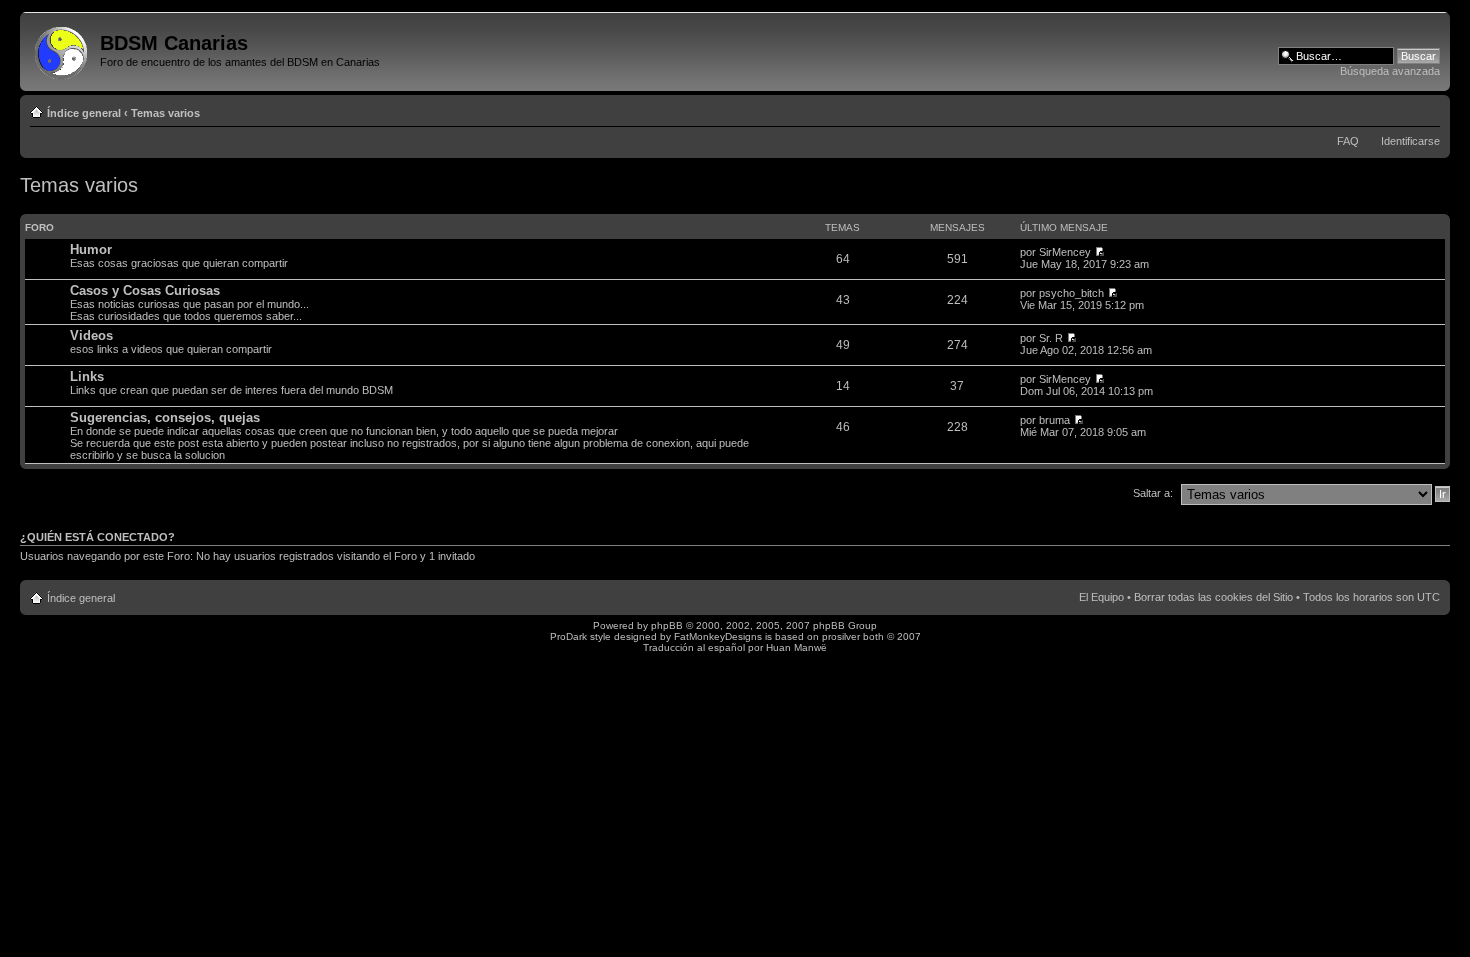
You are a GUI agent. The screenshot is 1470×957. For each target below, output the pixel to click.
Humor (91, 249)
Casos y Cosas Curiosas (145, 290)
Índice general (84, 113)
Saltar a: (1153, 493)
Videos (91, 335)
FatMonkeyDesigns (718, 636)
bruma (1054, 420)
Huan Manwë (796, 647)
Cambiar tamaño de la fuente (1425, 109)
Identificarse (1410, 141)
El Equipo (1101, 597)
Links (87, 376)
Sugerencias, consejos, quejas (165, 417)
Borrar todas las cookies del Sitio (1213, 597)
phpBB (667, 625)
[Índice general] (62, 49)
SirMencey (1065, 252)
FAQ (1348, 141)
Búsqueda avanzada (1390, 71)
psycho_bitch (1071, 293)
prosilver (841, 636)
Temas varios (165, 113)
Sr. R (1051, 338)
